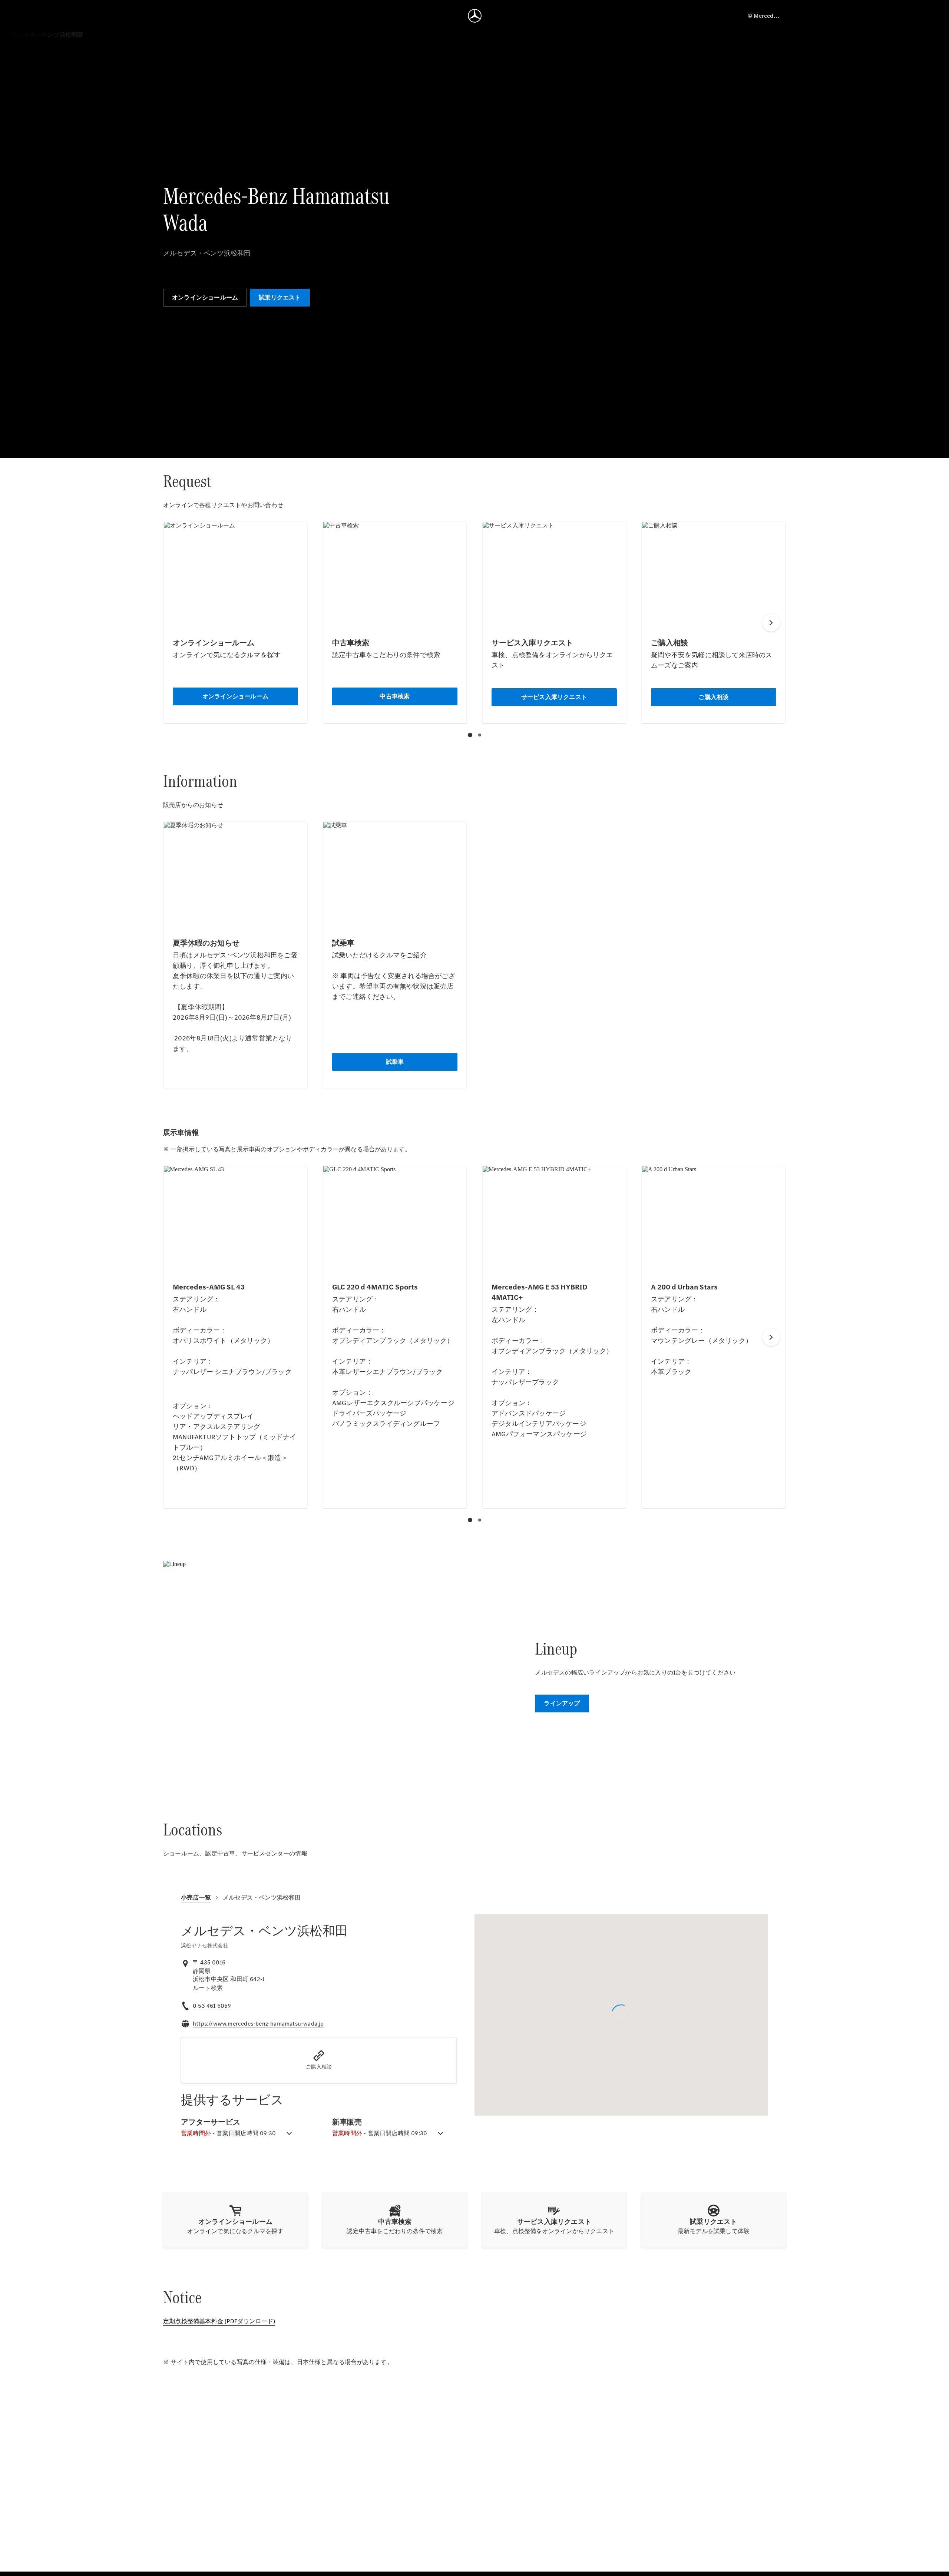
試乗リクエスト (280, 297)
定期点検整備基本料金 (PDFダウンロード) (219, 2321)
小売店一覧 (196, 1898)
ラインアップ (562, 1703)
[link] (208, 1988)
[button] (319, 2060)
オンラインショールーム (205, 297)
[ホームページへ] (475, 16)
